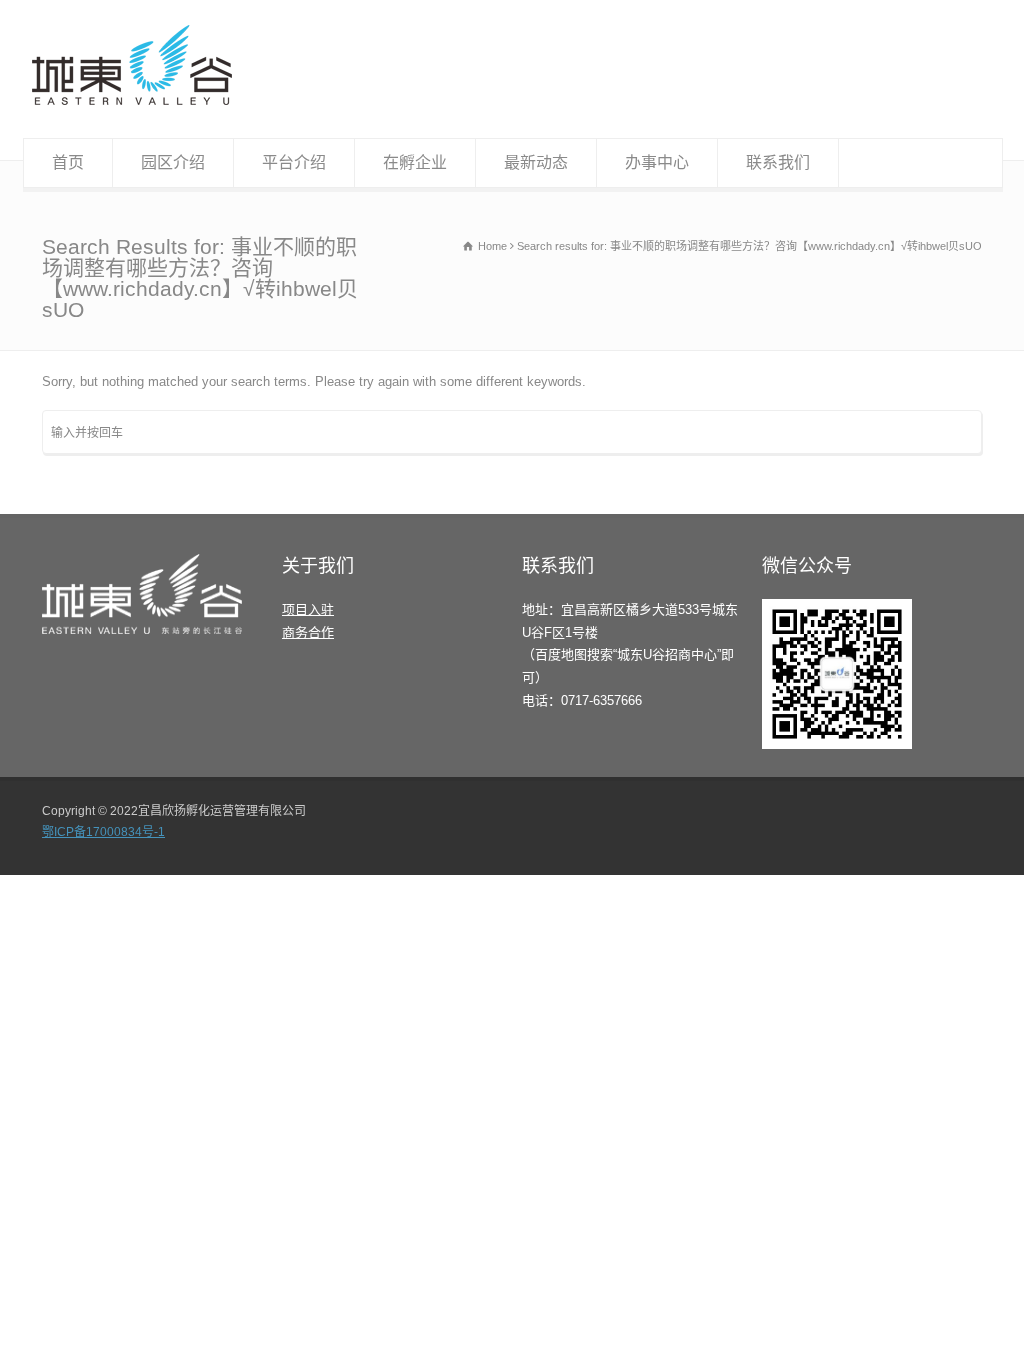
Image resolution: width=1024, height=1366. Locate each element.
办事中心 (657, 162)
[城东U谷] (132, 100)
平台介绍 (294, 162)
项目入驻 (308, 609)
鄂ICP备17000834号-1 (103, 832)
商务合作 (308, 632)
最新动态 (536, 162)
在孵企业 (415, 162)
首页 (68, 162)
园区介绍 (173, 162)
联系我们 (778, 162)
